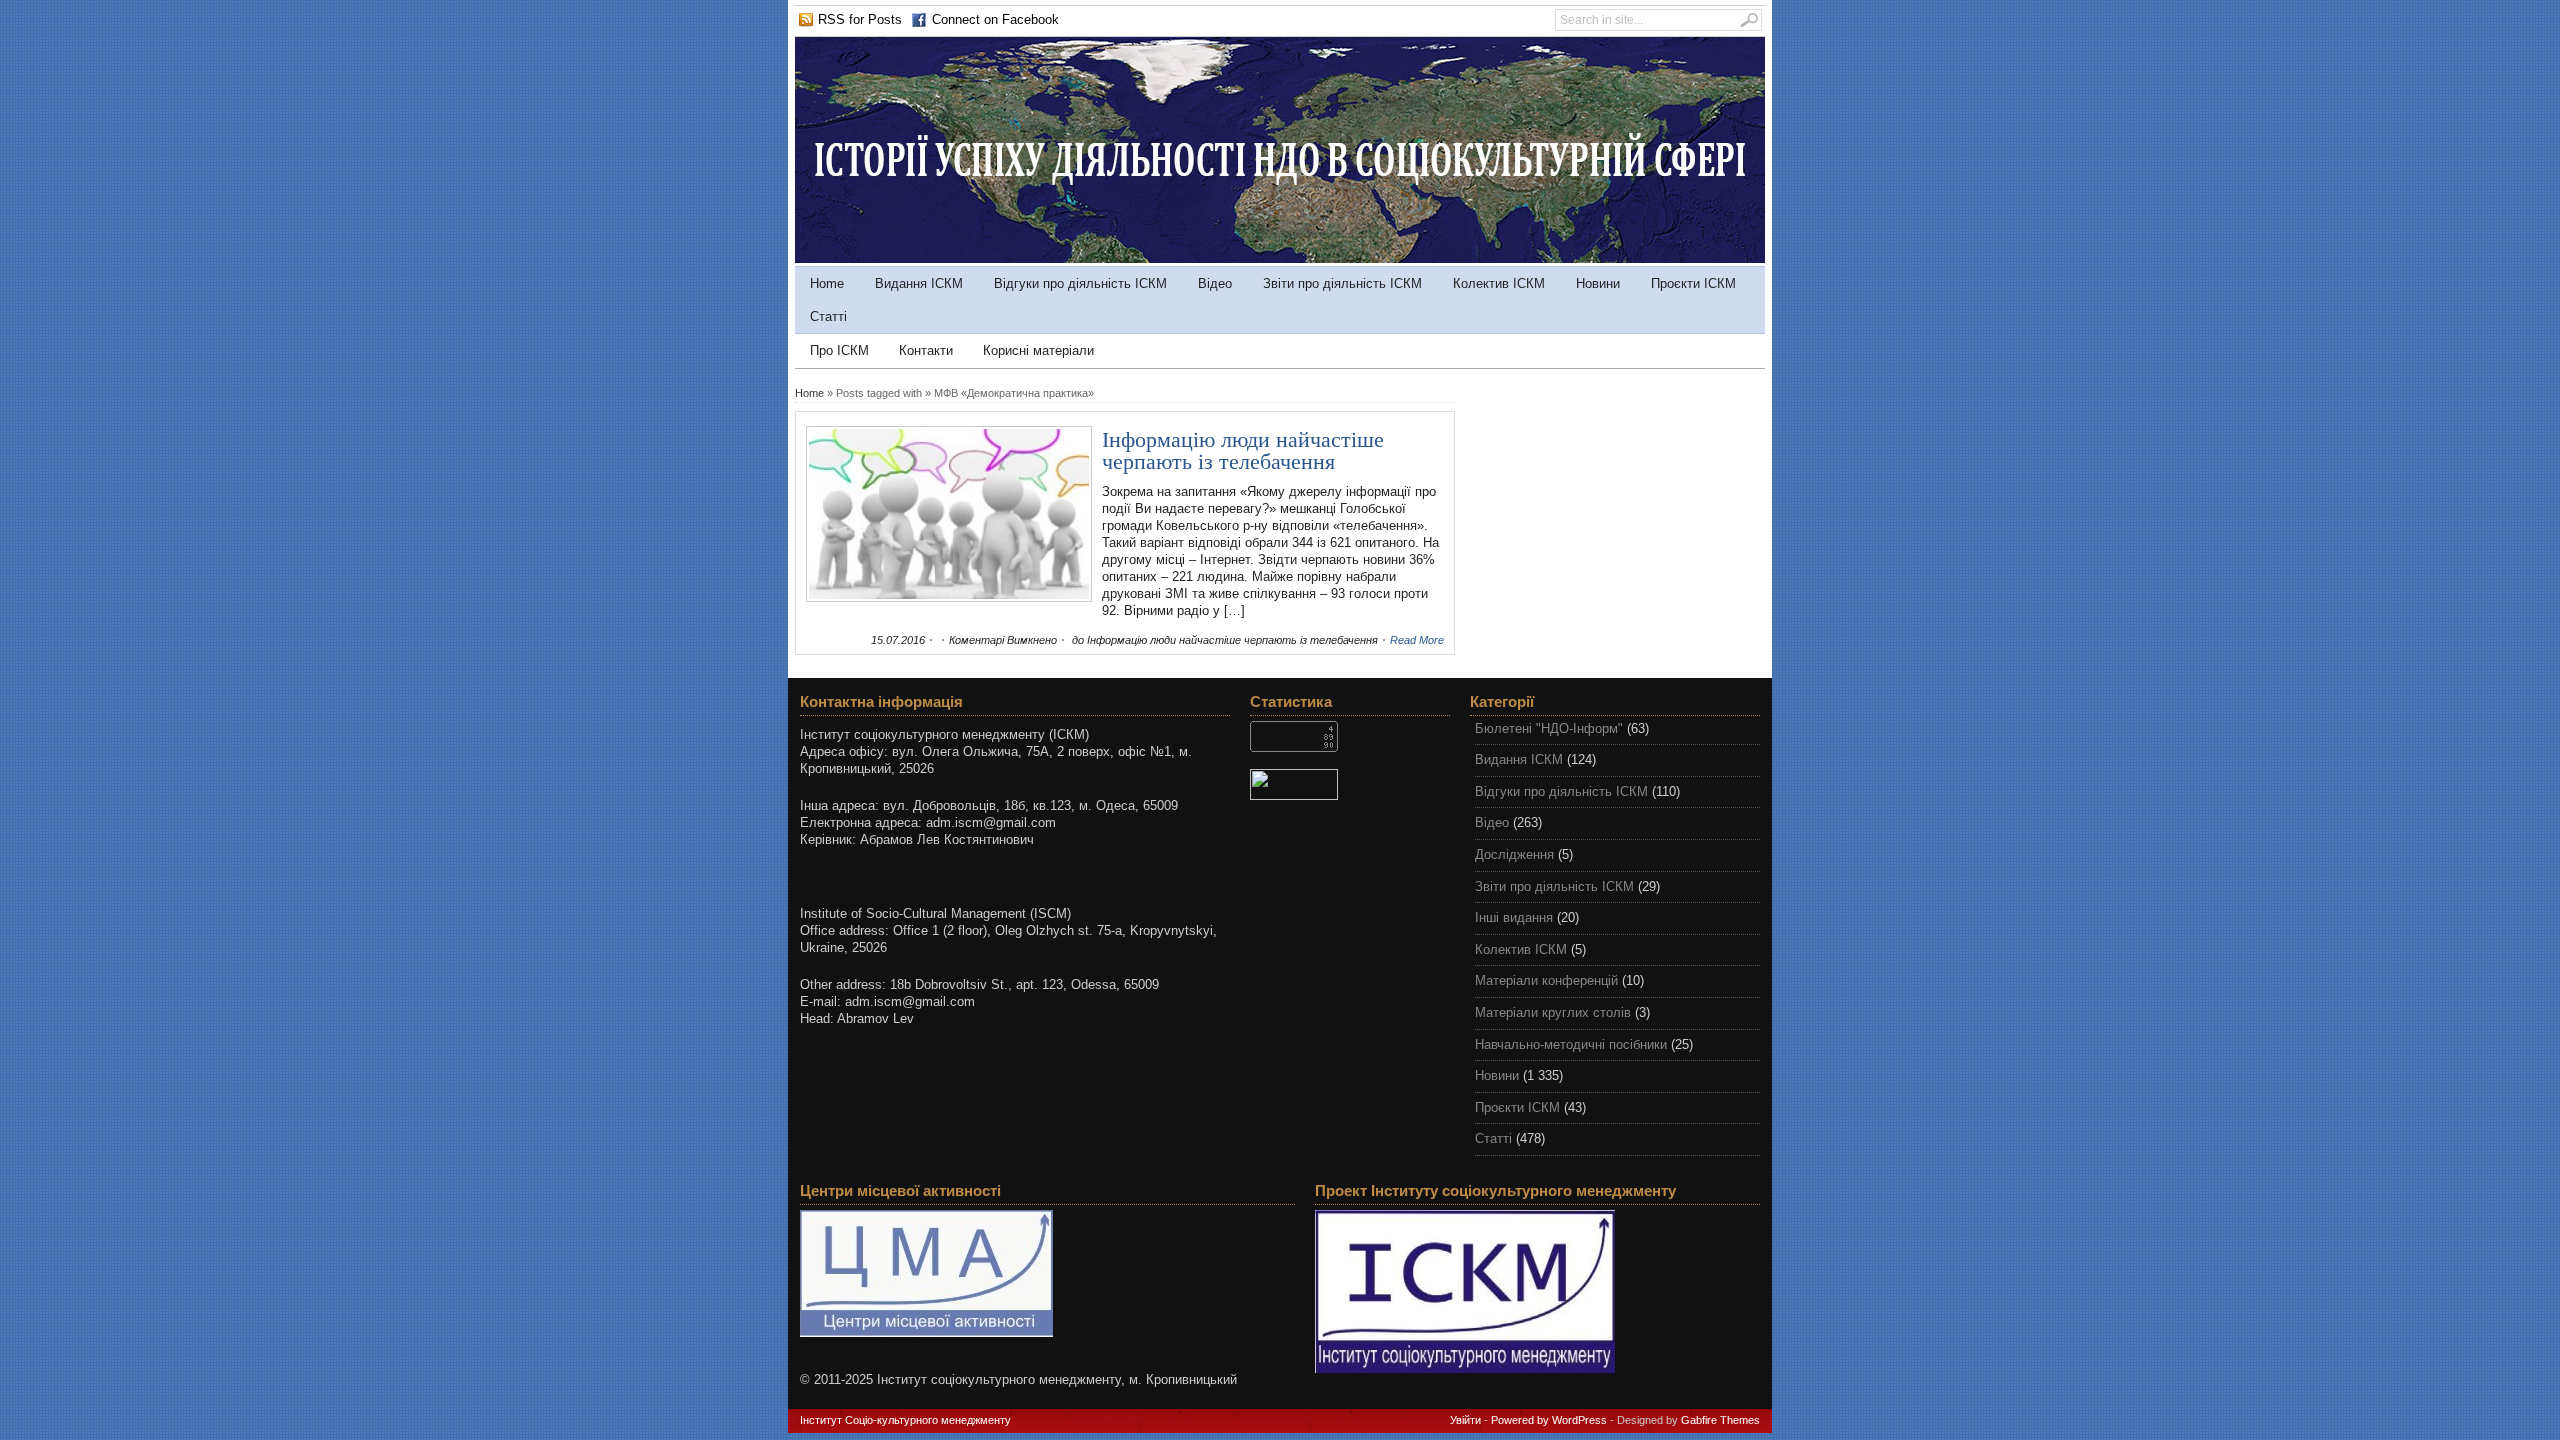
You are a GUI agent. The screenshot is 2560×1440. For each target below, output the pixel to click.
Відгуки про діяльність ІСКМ (1080, 283)
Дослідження (1514, 854)
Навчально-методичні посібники (1571, 1044)
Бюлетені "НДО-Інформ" (1549, 728)
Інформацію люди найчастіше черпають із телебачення (1243, 450)
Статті (828, 316)
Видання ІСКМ (919, 283)
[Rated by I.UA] (1350, 784)
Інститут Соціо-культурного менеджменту (905, 1420)
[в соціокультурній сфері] (1280, 258)
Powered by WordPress (1549, 1420)
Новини (1598, 283)
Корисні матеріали (1038, 350)
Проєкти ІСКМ (1693, 283)
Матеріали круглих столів (1553, 1012)
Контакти (926, 350)
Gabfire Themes (1720, 1420)
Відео (1215, 283)
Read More (1417, 640)
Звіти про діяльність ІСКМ (1342, 283)
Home (827, 283)
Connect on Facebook (995, 19)
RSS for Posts (860, 19)
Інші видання (1514, 917)
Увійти (1465, 1420)
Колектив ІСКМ (1499, 283)
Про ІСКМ (839, 350)
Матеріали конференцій (1546, 980)
